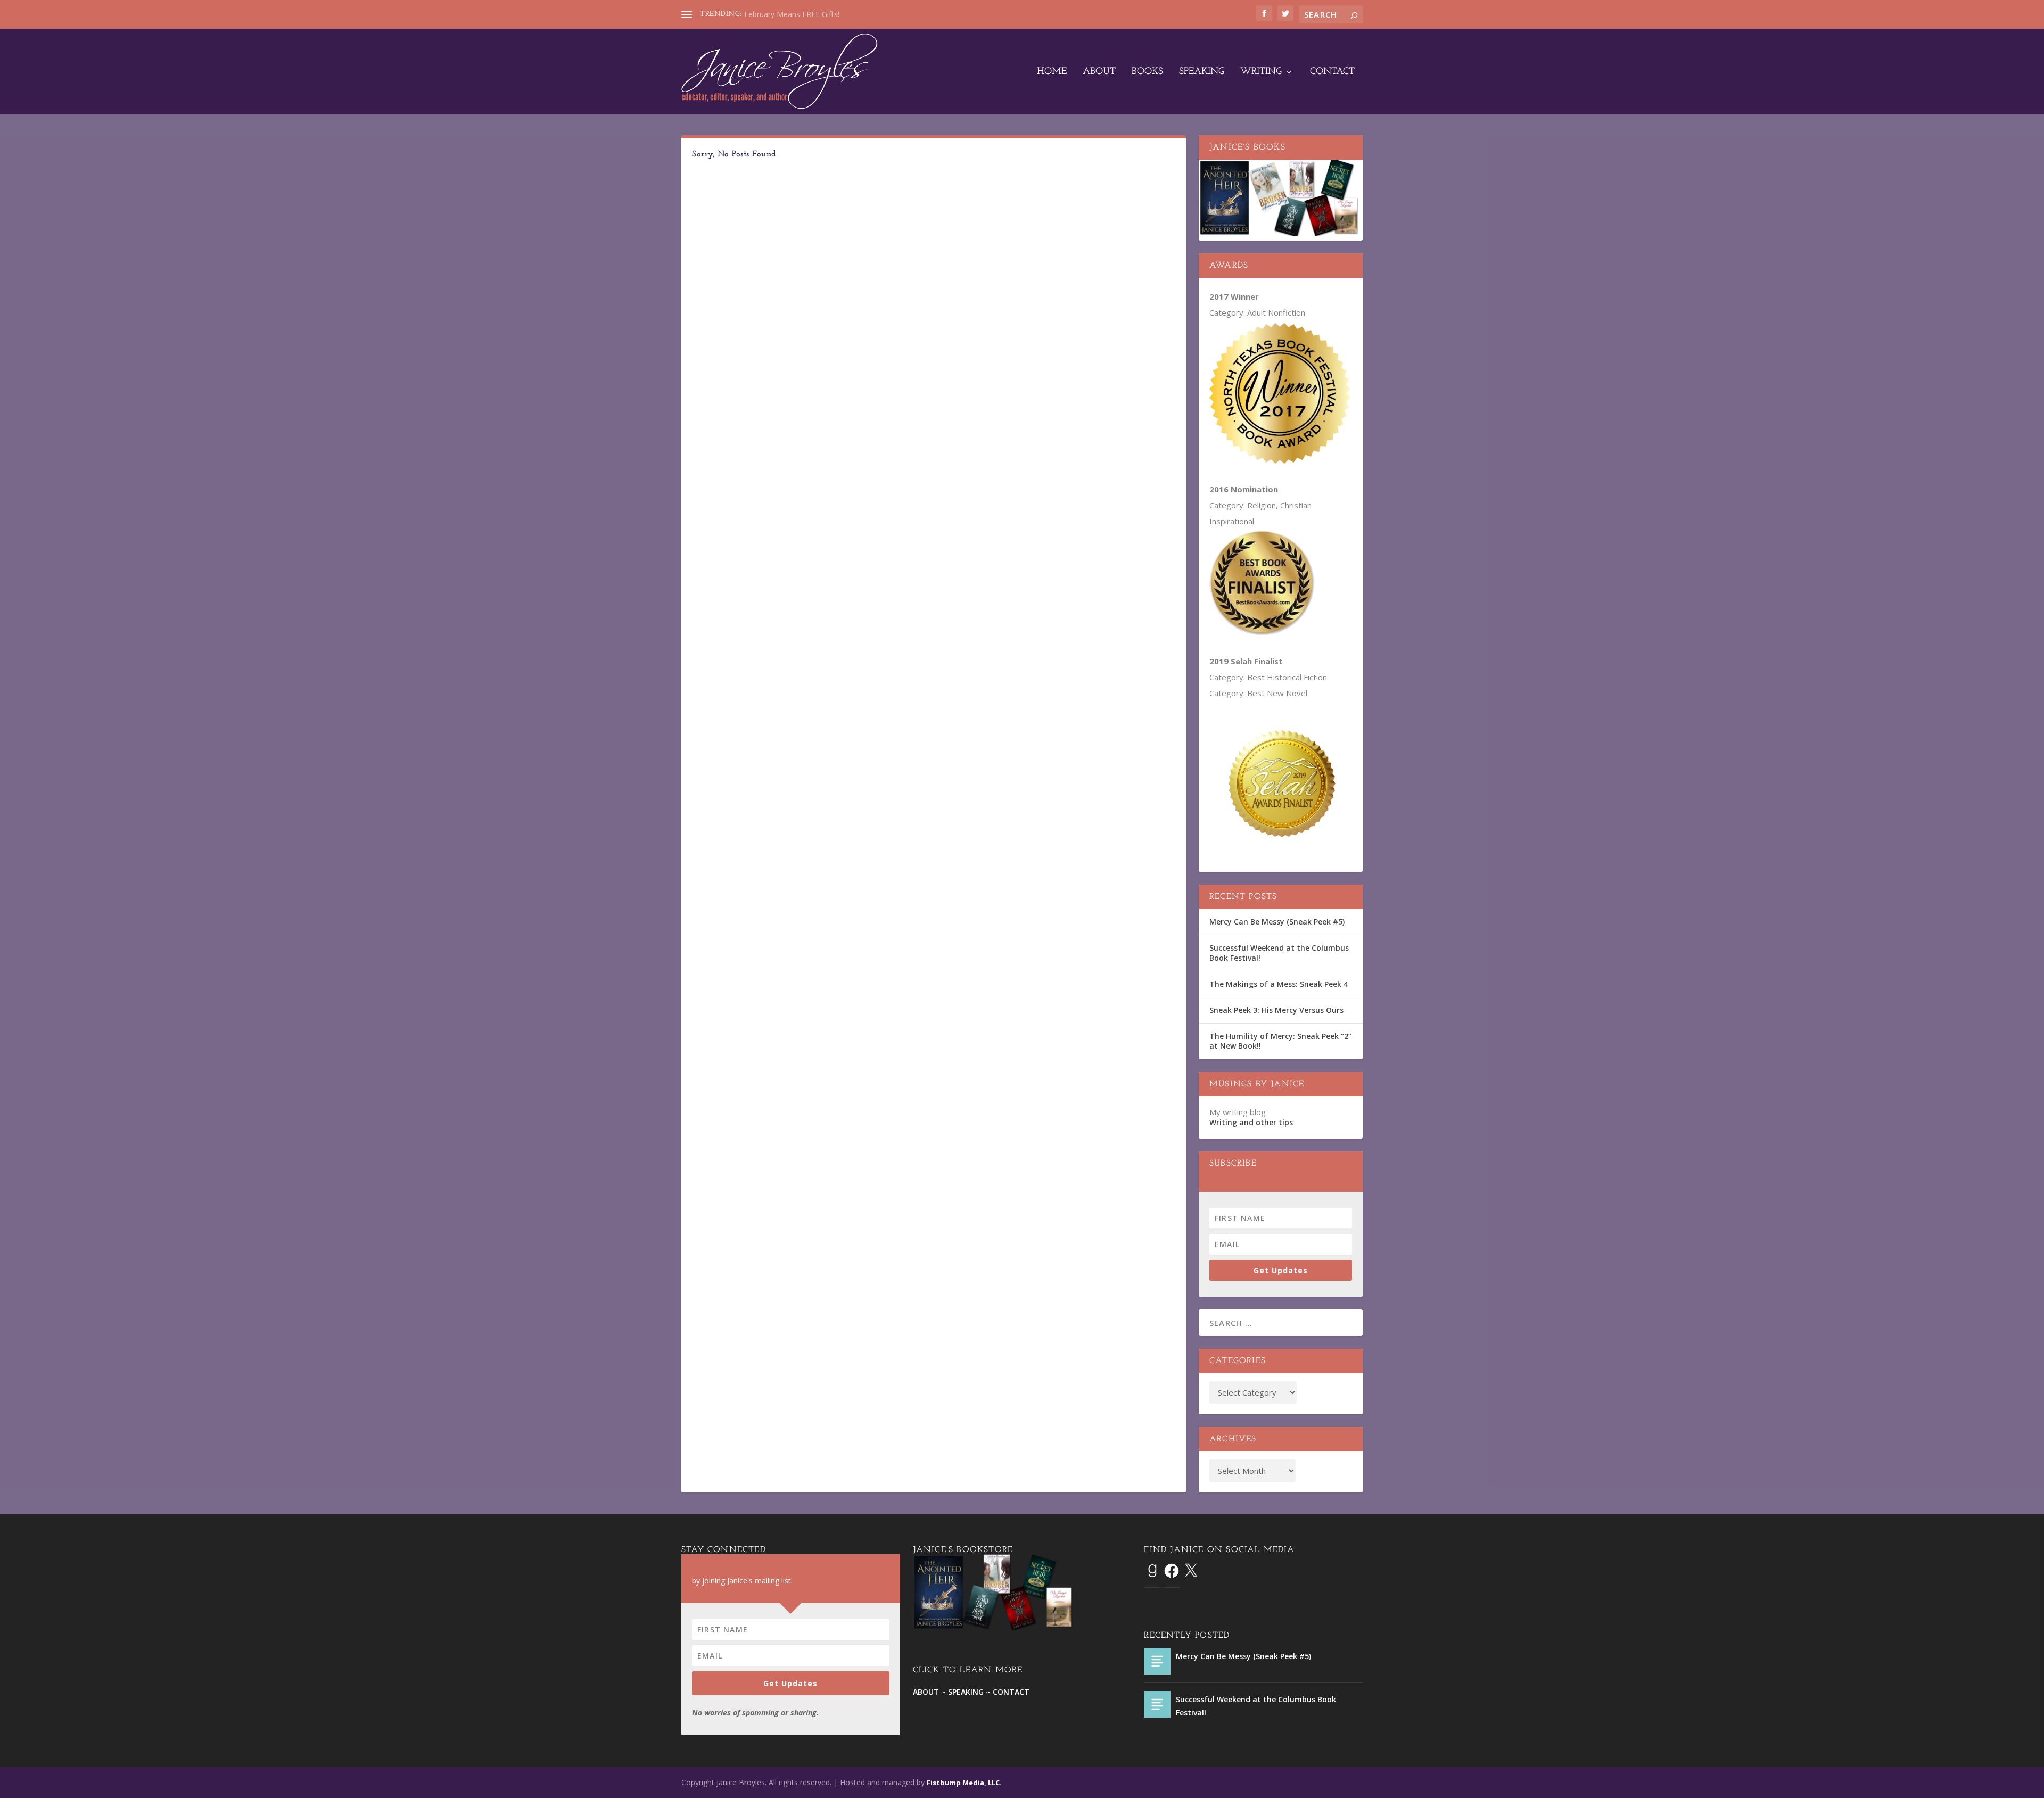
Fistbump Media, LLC (963, 1783)
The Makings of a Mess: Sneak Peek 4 (1279, 984)
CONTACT (1011, 1692)
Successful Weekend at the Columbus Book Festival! (1279, 952)
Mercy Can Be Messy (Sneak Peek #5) (1277, 922)
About (1099, 72)
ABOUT (926, 1692)
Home (1052, 72)
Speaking (1202, 72)
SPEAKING (966, 1692)
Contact (1332, 72)
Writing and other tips (1251, 1122)
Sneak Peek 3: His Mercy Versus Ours (1276, 1010)
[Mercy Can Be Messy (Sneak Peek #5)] (1157, 1661)
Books (1147, 72)
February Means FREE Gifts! (792, 14)
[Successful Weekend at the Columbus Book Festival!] (1157, 1704)
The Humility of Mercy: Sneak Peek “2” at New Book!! (1280, 1041)
